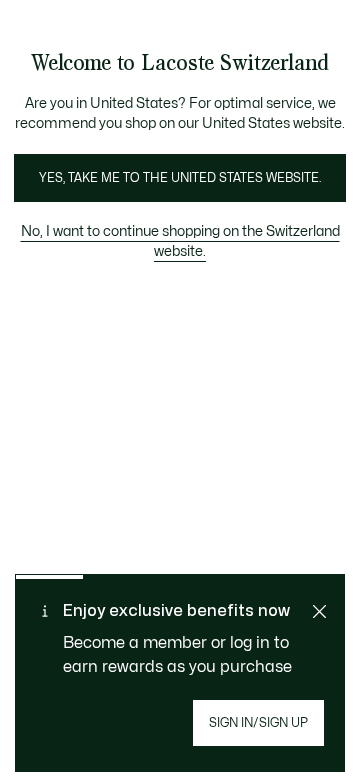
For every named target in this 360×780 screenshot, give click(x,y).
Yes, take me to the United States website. (180, 178)
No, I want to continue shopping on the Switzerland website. (180, 241)
